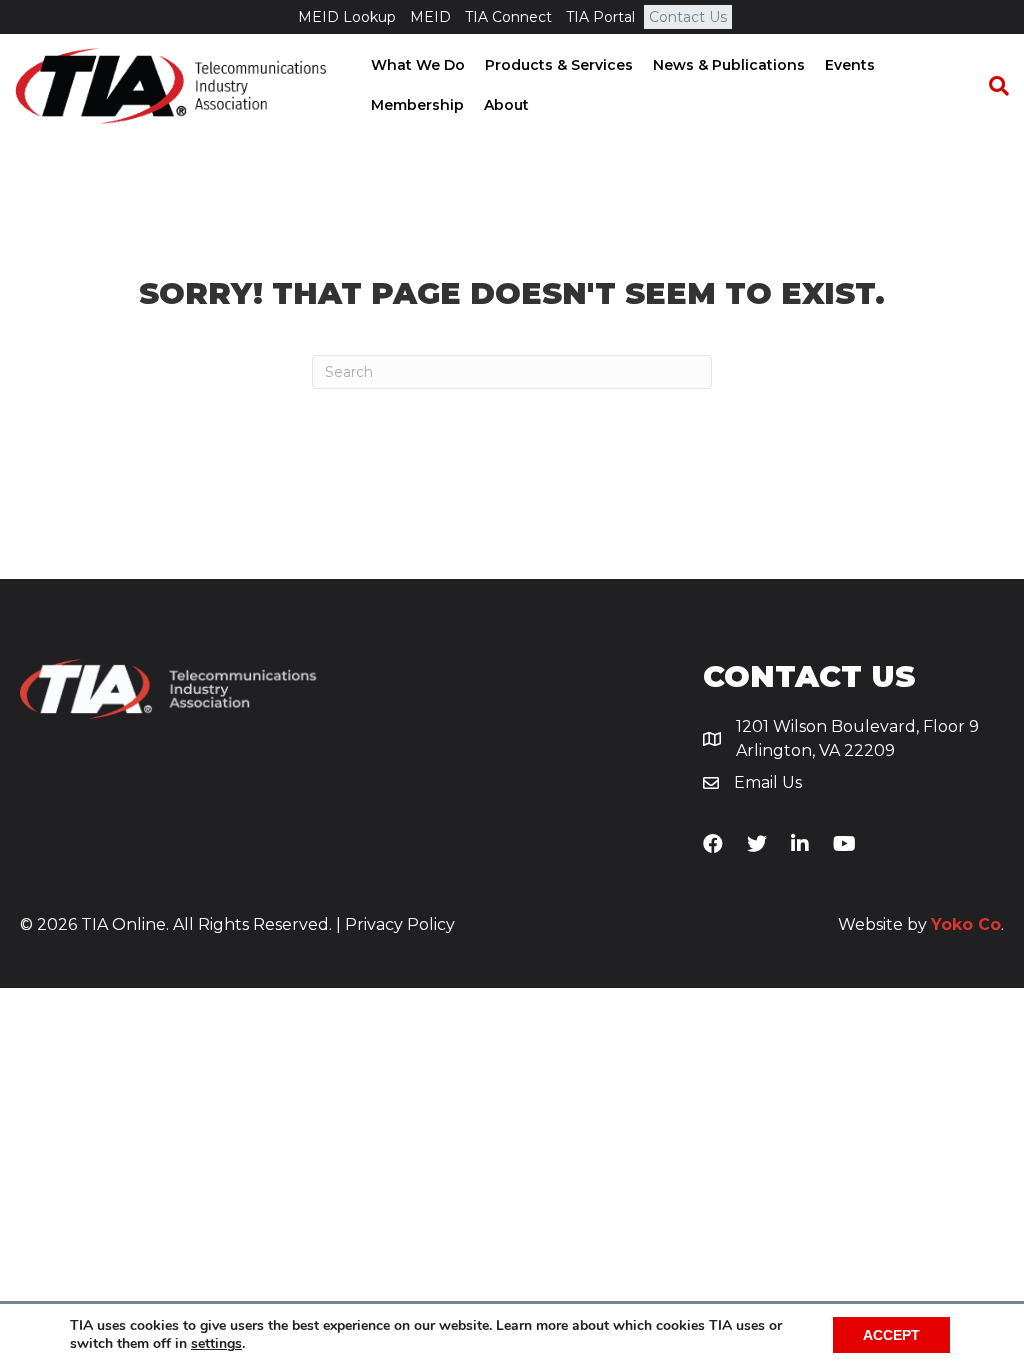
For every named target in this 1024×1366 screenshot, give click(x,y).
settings (216, 1344)
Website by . (921, 924)
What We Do (418, 65)
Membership (417, 105)
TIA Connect (508, 17)
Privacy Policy (400, 924)
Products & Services (559, 65)
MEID (430, 17)
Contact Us (688, 17)
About (506, 105)
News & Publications (729, 65)
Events (850, 65)
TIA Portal (600, 17)
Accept (891, 1335)
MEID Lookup (347, 17)
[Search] (989, 86)
